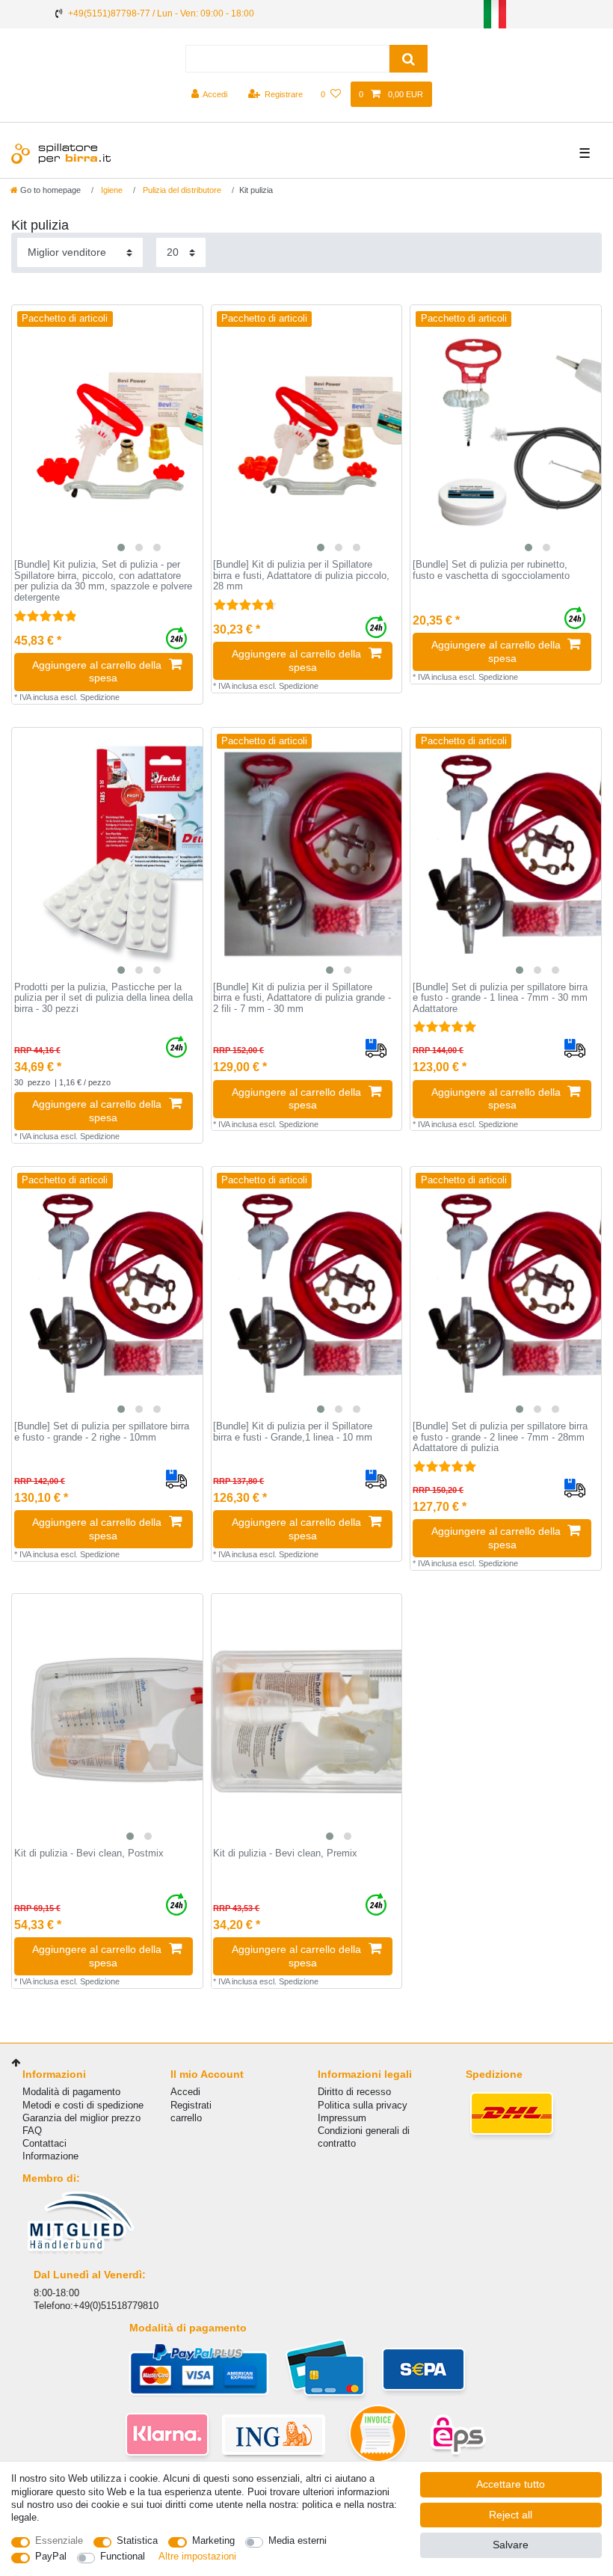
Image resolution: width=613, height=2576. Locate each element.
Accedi (185, 2092)
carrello (186, 2118)
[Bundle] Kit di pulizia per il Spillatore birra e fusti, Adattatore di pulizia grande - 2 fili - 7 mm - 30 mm (302, 998)
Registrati (191, 2105)
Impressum (342, 2118)
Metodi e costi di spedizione (83, 2105)
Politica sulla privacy (363, 2105)
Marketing (213, 2540)
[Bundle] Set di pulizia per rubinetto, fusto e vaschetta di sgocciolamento (491, 570)
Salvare (511, 2545)
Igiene (111, 190)
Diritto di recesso (354, 2092)
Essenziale (59, 2540)
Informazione (50, 2156)
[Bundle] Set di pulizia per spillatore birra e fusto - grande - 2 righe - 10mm (102, 1432)
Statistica (137, 2540)
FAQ (32, 2131)
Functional (123, 2556)
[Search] (409, 59)
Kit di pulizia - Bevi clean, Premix (285, 1853)
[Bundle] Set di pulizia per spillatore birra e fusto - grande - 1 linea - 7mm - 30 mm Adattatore (500, 998)
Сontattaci (44, 2143)
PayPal (51, 2556)
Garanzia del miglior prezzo (81, 2118)
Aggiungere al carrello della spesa (97, 672)
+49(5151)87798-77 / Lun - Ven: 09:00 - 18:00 (161, 13)
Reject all (511, 2515)
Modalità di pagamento (71, 2092)
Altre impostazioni (197, 2556)
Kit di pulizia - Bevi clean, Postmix (89, 1853)
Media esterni (298, 2540)
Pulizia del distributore (181, 190)
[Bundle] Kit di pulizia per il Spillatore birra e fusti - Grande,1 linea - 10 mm (293, 1432)
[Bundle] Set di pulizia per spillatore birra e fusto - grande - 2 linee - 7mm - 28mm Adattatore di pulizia (500, 1437)
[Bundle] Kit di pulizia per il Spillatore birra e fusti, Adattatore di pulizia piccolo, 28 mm (301, 576)
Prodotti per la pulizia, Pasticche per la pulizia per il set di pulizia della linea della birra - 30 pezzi (104, 998)
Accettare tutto (511, 2484)
